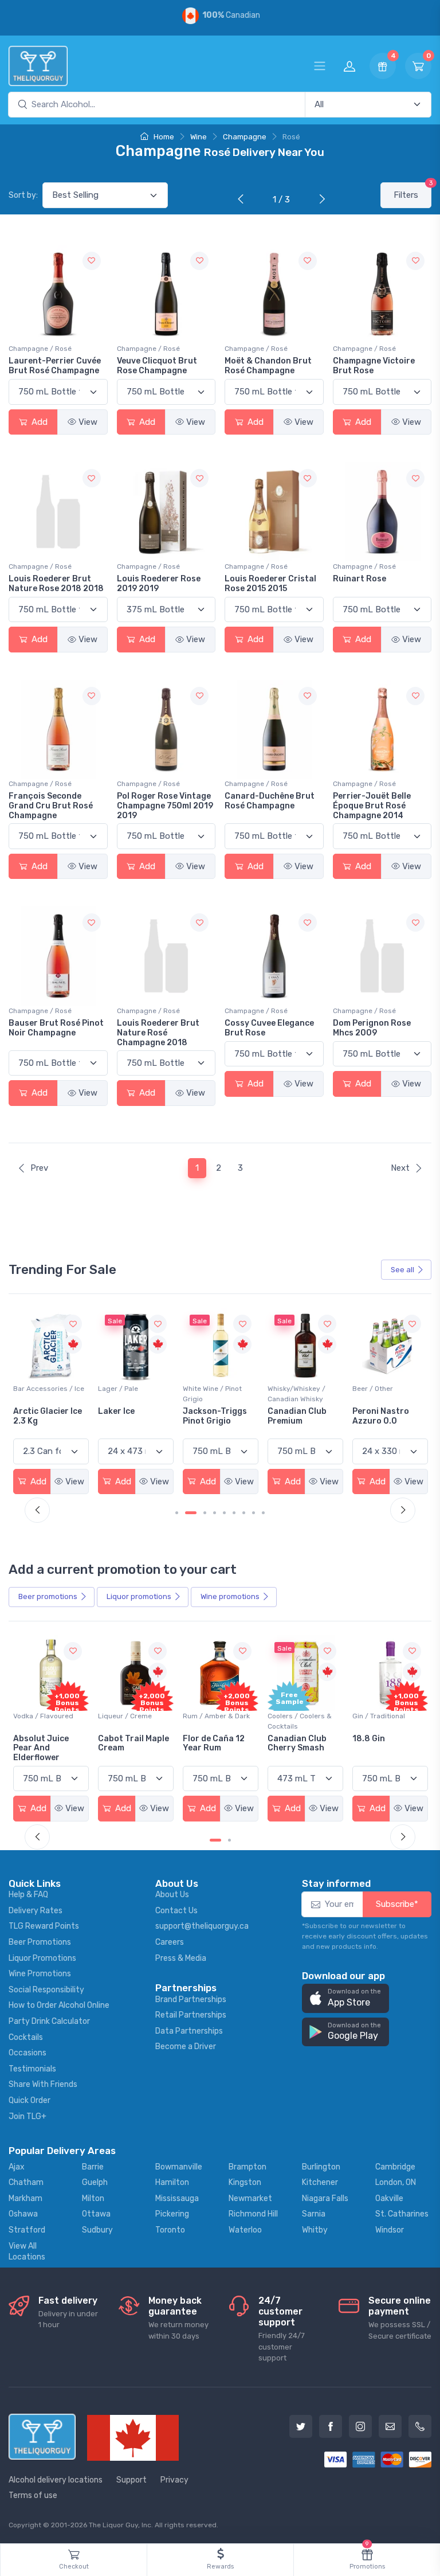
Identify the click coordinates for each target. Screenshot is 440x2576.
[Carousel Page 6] (234, 1513)
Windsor (390, 2230)
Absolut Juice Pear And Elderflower (41, 1748)
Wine (199, 137)
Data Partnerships (189, 2031)
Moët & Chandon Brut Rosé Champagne (268, 366)
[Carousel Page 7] (244, 1513)
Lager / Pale (33, 1389)
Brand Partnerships (191, 2000)
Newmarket (250, 2198)
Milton (93, 2198)
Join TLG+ (27, 2116)
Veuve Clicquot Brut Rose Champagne (157, 366)
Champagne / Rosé (40, 349)
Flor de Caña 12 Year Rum (214, 1744)
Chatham (26, 2182)
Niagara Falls (325, 2198)
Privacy (174, 2480)
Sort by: (23, 195)
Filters (412, 191)
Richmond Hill (253, 2214)
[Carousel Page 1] (177, 1513)
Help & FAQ (28, 1895)
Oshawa (23, 2214)
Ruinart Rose (360, 579)
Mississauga (177, 2198)
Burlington (321, 2167)
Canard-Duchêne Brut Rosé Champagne (270, 801)
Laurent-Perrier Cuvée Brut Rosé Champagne (55, 366)
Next (400, 1168)
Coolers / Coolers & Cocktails (300, 1721)
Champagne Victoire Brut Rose (374, 366)
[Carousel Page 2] (229, 1840)
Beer (48, 1596)
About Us (172, 1895)
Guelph (95, 2182)
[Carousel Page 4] (215, 1513)
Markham (25, 2198)
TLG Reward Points (44, 1926)
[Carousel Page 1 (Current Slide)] (215, 1840)
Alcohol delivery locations (56, 2480)
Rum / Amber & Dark (216, 1716)
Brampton (247, 2167)
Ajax (17, 2167)
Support (131, 2480)
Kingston (245, 2182)
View (88, 422)
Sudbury (97, 2230)
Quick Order (30, 2100)
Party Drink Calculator (49, 2021)
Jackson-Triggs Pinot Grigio (130, 1416)
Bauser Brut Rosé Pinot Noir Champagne (56, 1028)
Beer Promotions (40, 1942)
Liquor (139, 1596)
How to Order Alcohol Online (59, 2005)
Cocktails (26, 2037)
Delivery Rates (36, 1911)
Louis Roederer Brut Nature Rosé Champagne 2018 (158, 1033)
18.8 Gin (369, 1739)
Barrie (93, 2167)
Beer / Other (288, 1389)
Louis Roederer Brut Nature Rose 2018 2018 (56, 584)
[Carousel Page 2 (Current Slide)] (191, 1513)
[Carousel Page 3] (205, 1513)
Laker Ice (32, 1411)
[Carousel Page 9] (263, 1513)
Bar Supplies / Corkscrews (376, 1394)
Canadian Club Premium (212, 1416)
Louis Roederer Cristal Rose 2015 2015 (270, 584)
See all (402, 1270)
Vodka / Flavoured (43, 1716)
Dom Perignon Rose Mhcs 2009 (372, 1028)
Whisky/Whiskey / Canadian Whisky (212, 1394)
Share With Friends (43, 2084)
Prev (39, 1168)
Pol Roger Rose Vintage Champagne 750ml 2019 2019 (165, 806)
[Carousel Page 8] (254, 1513)
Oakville (389, 2198)
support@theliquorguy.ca (202, 1926)
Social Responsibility (46, 1990)
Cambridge (395, 2167)
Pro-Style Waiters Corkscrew (388, 1416)
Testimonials (32, 2069)
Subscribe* (397, 1904)
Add (38, 422)
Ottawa (96, 2214)
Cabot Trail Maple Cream (133, 1744)
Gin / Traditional (379, 1716)
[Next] (320, 200)
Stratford (27, 2230)
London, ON (396, 2182)
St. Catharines (402, 2214)
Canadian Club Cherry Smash (297, 1744)
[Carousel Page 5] (224, 1513)
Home (163, 137)
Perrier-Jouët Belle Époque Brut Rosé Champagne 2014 (372, 806)
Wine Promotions (40, 1974)
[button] (345, 1998)
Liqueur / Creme (125, 1716)
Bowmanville (179, 2167)
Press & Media (181, 1958)
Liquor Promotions (42, 1958)
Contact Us (176, 1911)
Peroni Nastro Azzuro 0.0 (296, 1416)
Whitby (315, 2230)
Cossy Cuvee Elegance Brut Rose (269, 1028)
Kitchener (320, 2182)
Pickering (172, 2214)
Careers (170, 1942)
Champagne (245, 137)
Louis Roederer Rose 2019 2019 (159, 584)
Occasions (27, 2053)
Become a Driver (186, 2047)
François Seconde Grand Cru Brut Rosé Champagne (51, 806)
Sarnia (314, 2214)
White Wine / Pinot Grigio (127, 1394)
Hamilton (172, 2182)
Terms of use (33, 2495)
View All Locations (27, 2252)
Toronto (170, 2230)
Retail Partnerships (191, 2015)
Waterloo (245, 2230)
